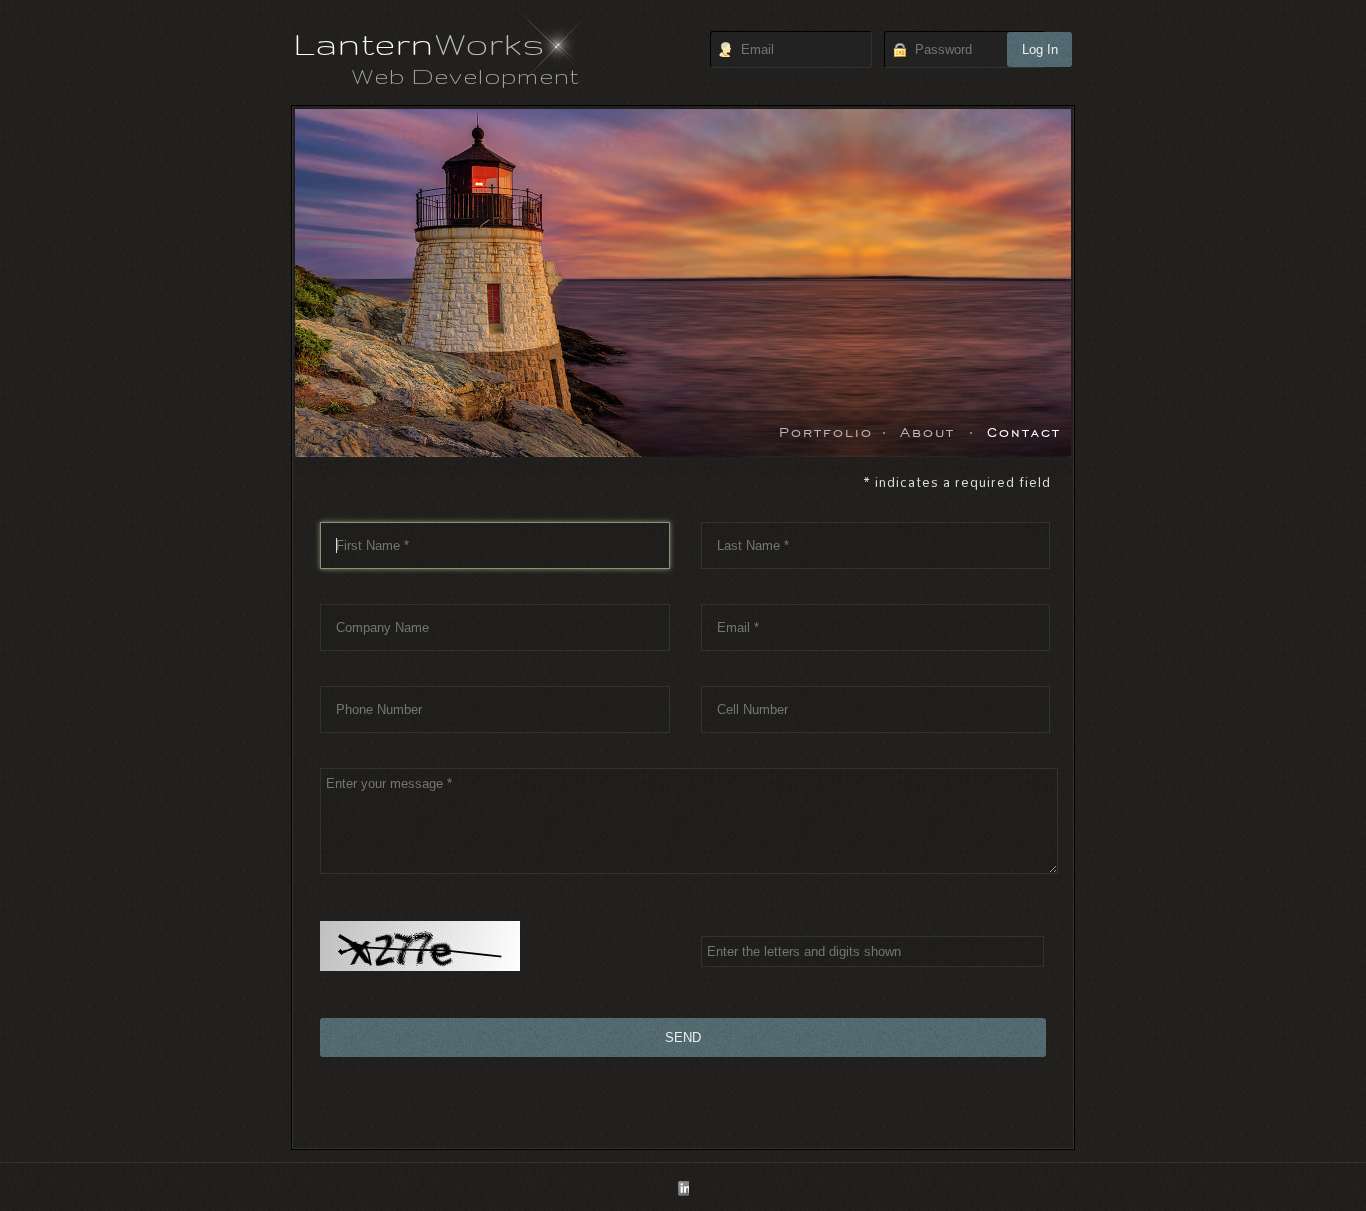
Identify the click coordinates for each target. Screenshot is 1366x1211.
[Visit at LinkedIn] (683, 1189)
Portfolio (826, 430)
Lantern (419, 43)
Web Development (465, 75)
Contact (1024, 430)
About (927, 430)
